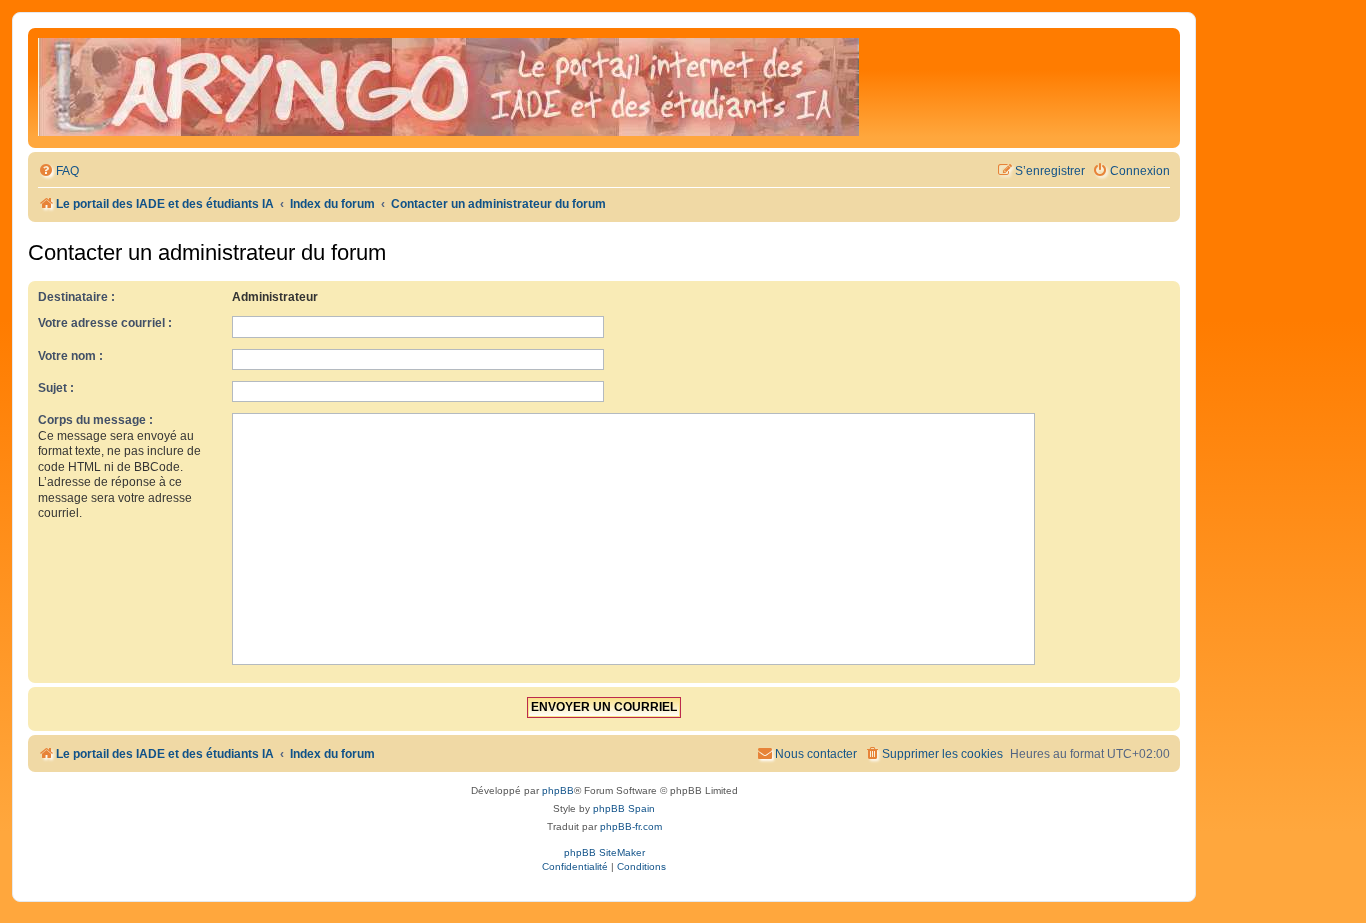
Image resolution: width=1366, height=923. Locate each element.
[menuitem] (58, 171)
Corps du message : (95, 420)
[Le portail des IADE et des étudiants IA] (448, 88)
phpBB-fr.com (631, 826)
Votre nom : (70, 356)
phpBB (558, 790)
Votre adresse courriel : (105, 323)
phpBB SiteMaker (604, 852)
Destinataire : (76, 297)
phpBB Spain (624, 808)
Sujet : (56, 388)
